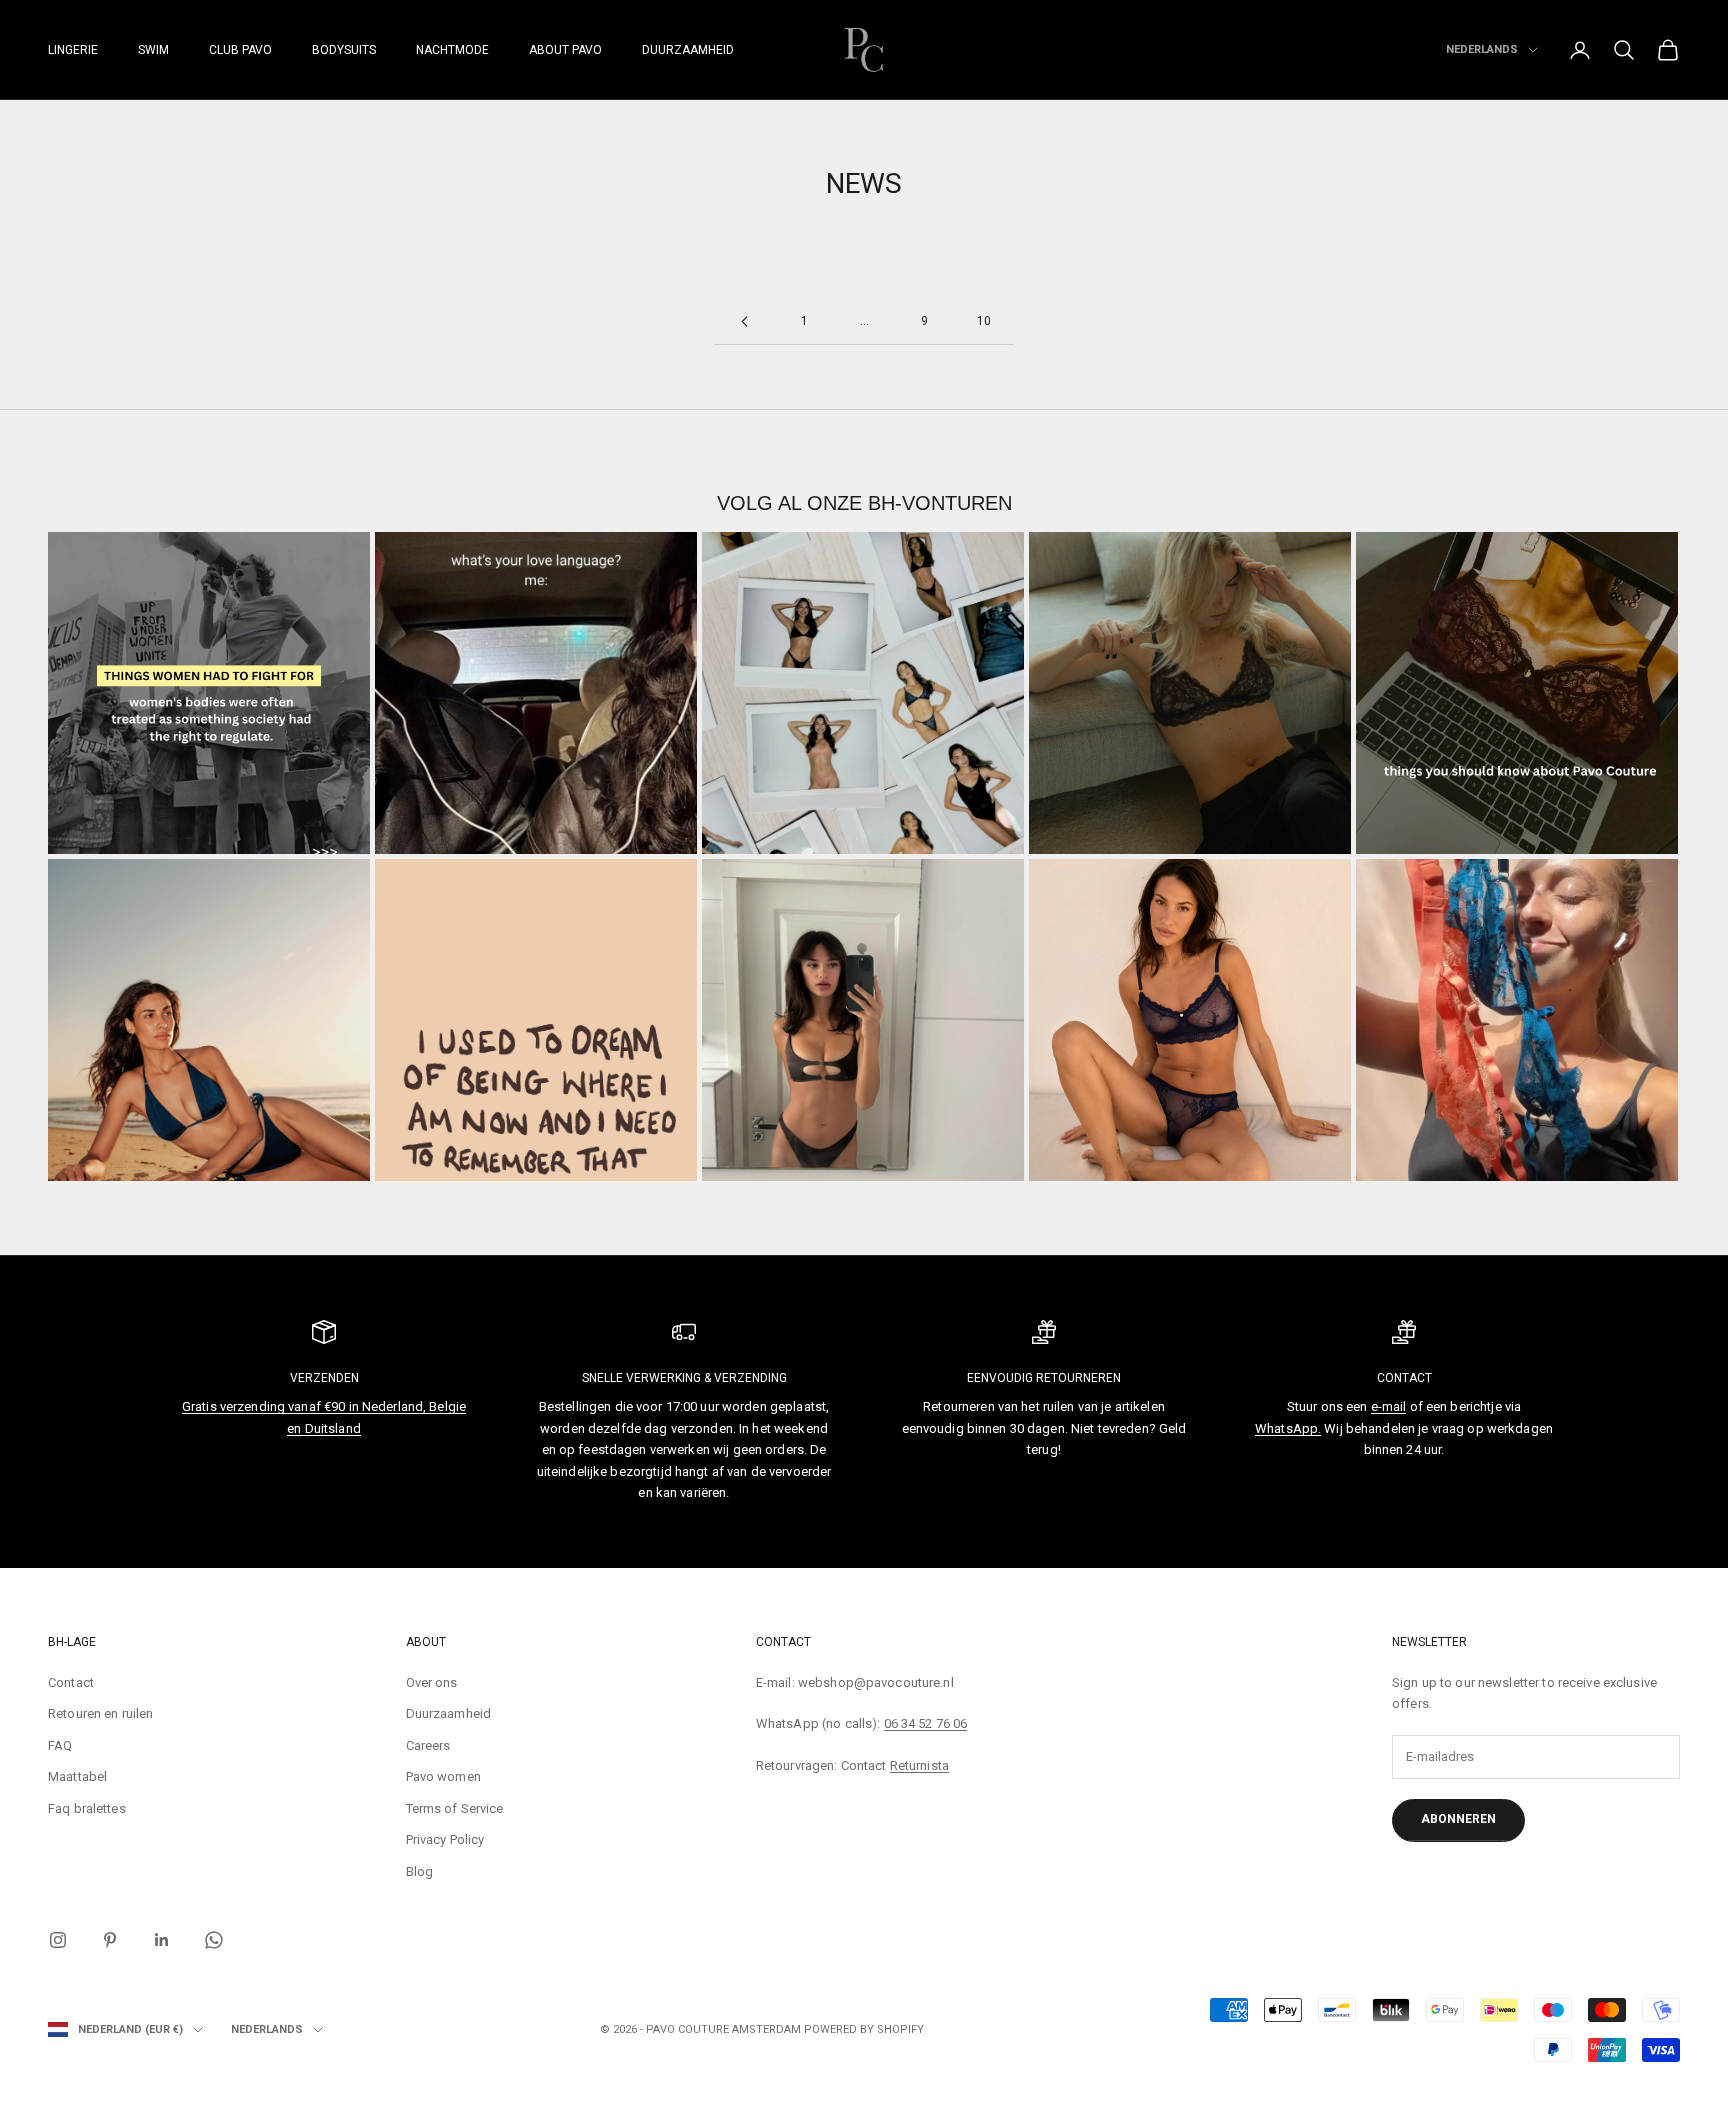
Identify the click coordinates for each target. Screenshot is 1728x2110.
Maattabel (77, 1776)
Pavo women (443, 1776)
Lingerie (73, 50)
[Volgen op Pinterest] (110, 1940)
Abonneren (1458, 1819)
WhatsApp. (1288, 1428)
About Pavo (565, 50)
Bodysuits (344, 50)
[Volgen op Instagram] (58, 1940)
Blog (420, 1871)
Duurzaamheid (688, 50)
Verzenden (324, 1378)
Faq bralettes (87, 1808)
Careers (428, 1745)
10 (984, 321)
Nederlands (1482, 49)
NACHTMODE (452, 50)
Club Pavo (240, 50)
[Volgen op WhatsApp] (214, 1940)
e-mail (1389, 1406)
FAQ (60, 1745)
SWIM (153, 50)
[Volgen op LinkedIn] (162, 1940)
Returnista (919, 1765)
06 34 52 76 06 (926, 1723)
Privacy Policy (445, 1839)
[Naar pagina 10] (744, 321)
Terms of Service (455, 1808)
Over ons (432, 1682)
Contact (71, 1682)
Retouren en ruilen (100, 1713)
